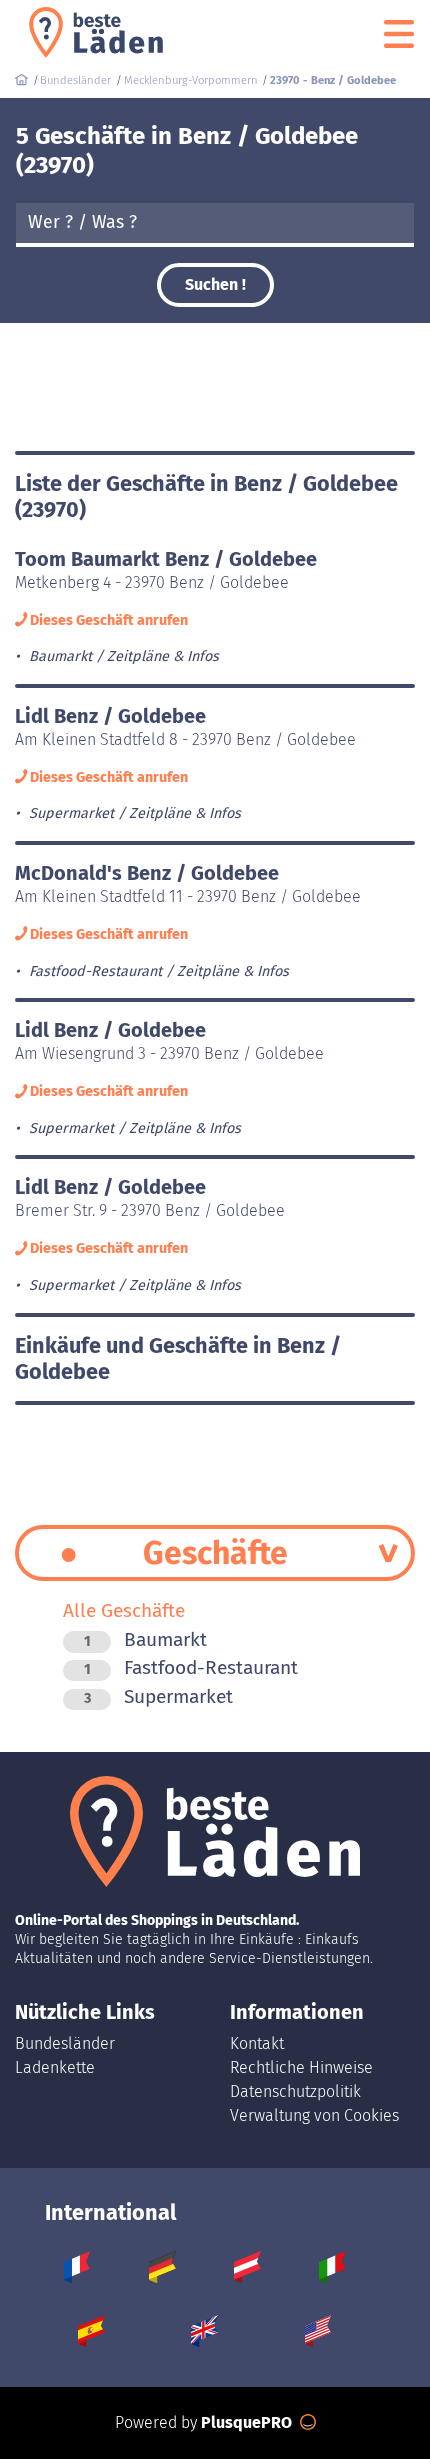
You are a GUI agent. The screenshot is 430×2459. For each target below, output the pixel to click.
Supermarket (158, 1696)
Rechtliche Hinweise (301, 2067)
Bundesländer (65, 2043)
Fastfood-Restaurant (191, 1667)
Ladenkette (55, 2067)
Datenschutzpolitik (295, 2091)
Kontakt (257, 2043)
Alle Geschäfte (124, 1610)
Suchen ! (215, 284)
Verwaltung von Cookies (314, 2115)
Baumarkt (145, 1639)
